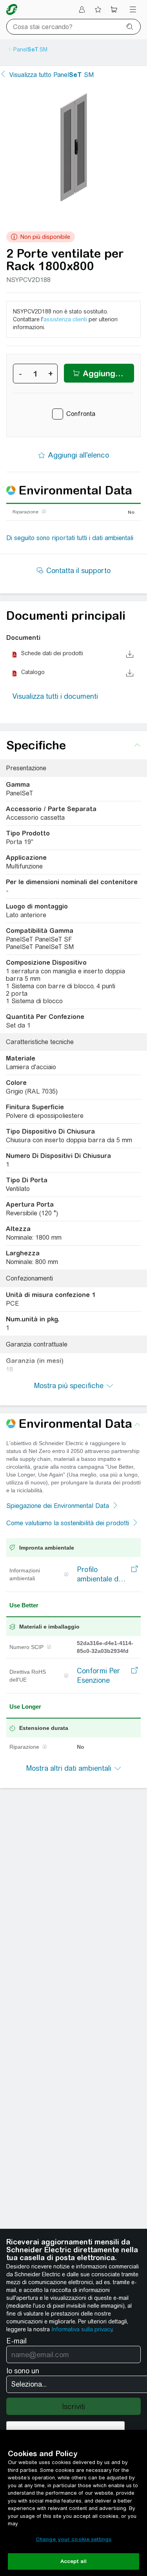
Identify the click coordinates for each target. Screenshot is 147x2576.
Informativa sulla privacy (82, 2329)
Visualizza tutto (52, 75)
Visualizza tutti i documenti (55, 696)
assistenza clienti (65, 319)
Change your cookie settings (74, 2539)
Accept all (73, 2561)
